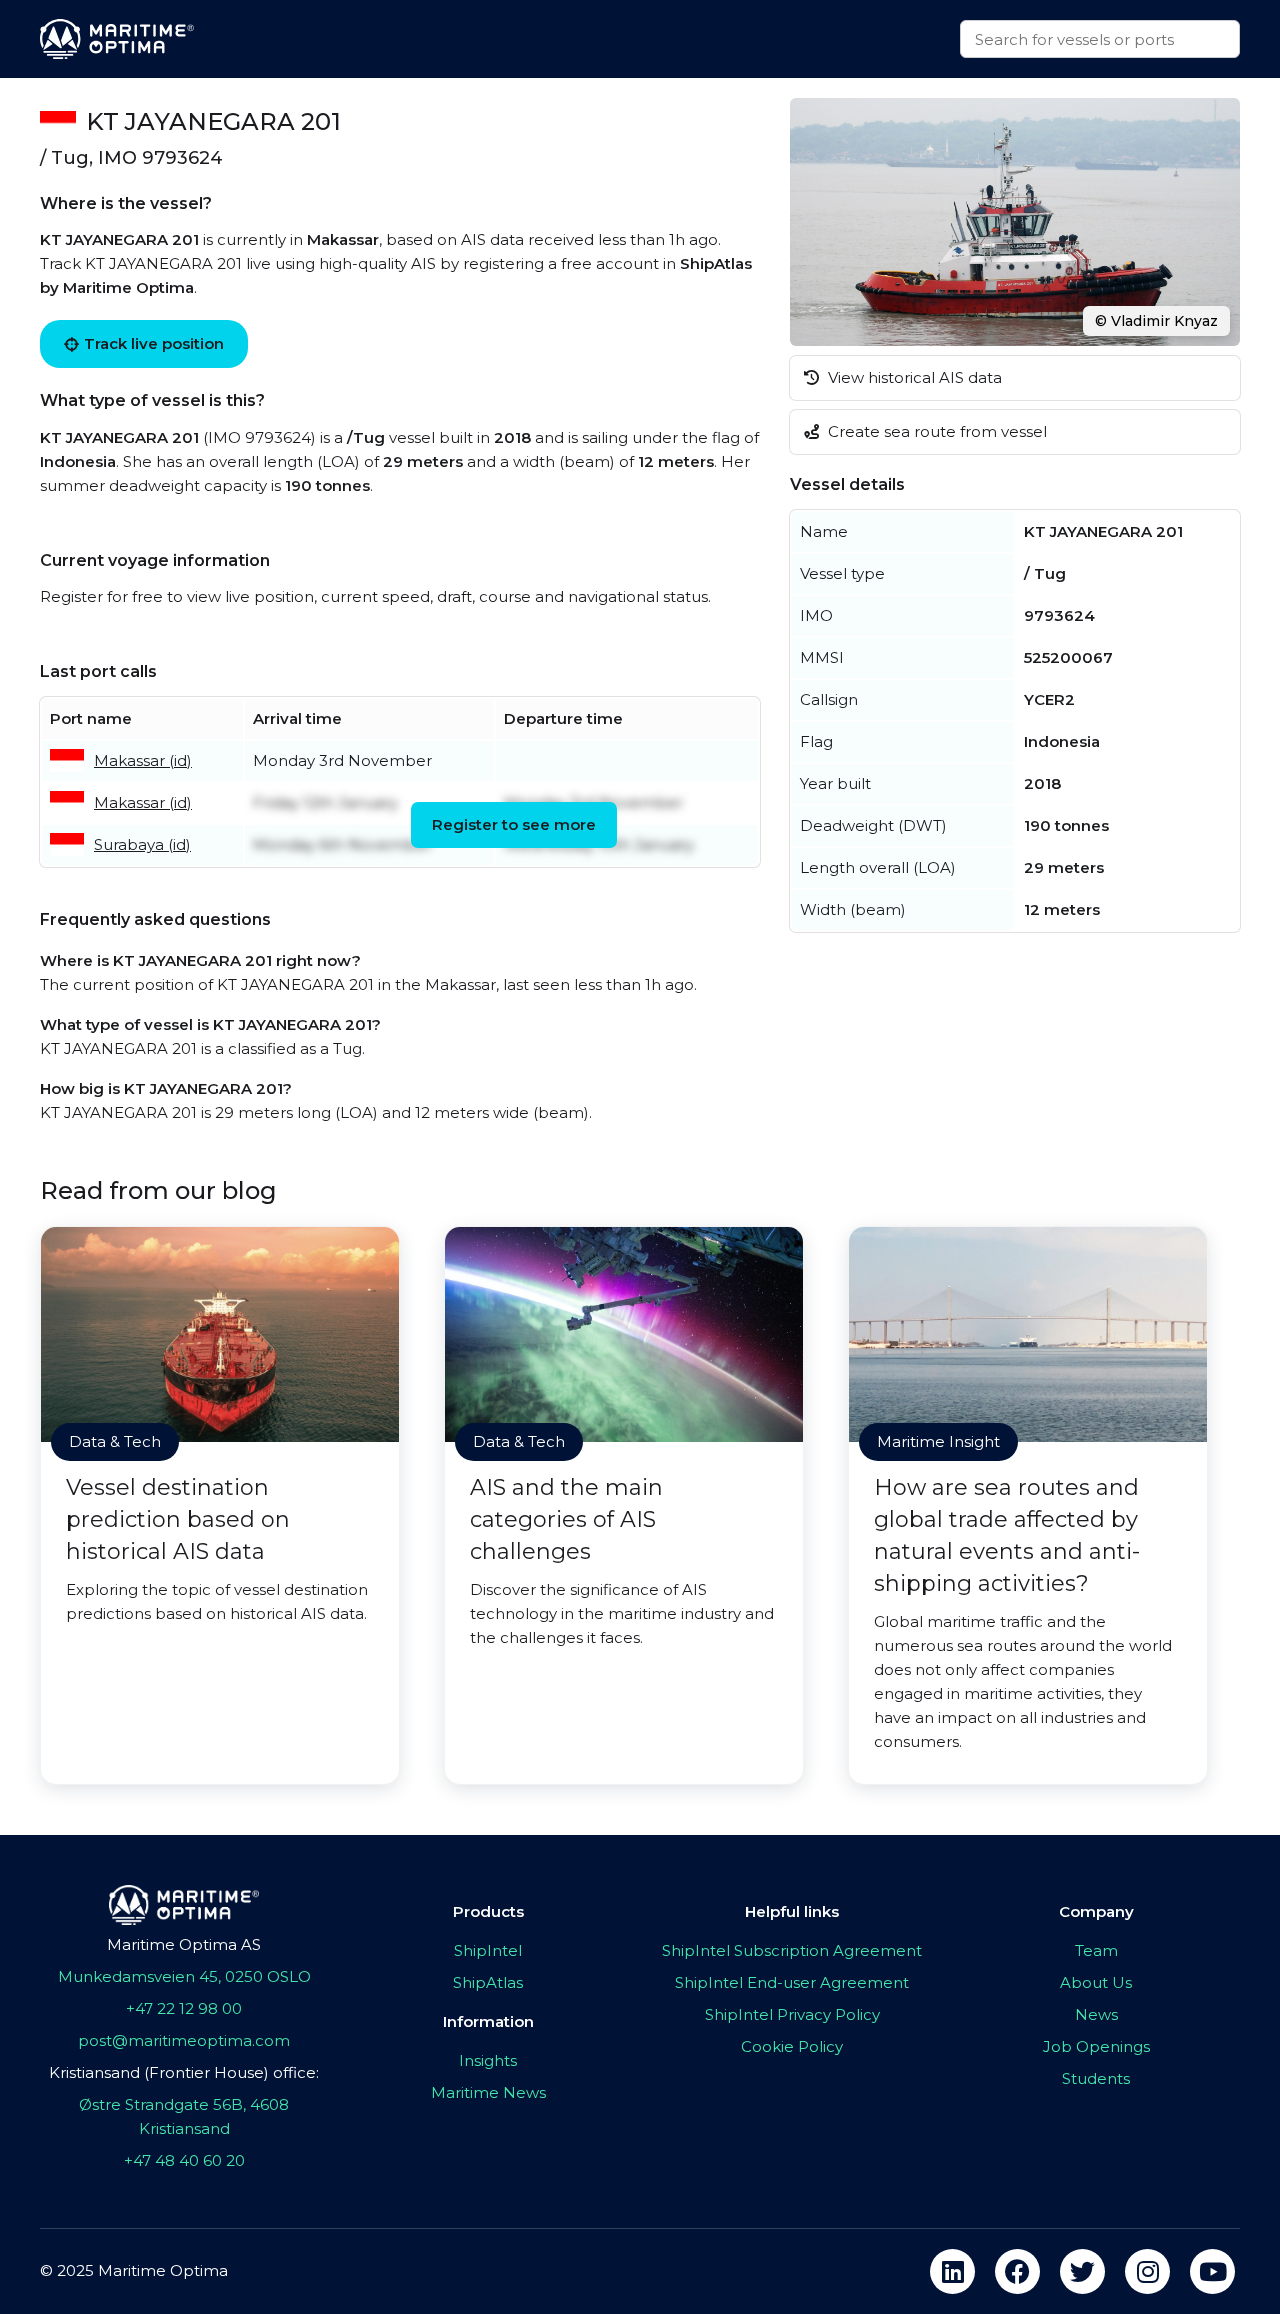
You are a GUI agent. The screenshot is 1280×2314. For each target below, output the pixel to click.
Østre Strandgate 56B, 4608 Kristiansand (184, 2116)
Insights (488, 2060)
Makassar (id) (143, 760)
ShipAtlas (488, 1982)
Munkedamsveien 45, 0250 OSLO (184, 1976)
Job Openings (1096, 2046)
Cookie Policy (792, 2046)
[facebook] (1017, 2271)
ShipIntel (488, 1950)
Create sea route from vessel (935, 431)
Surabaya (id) (142, 844)
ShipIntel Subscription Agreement (792, 1950)
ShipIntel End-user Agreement (792, 1982)
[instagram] (1147, 2271)
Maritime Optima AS (184, 1944)
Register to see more (514, 824)
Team (1096, 1950)
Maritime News (488, 2092)
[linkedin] (952, 2271)
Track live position (154, 343)
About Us (1096, 1982)
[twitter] (1082, 2271)
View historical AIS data (913, 377)
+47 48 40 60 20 (184, 2160)
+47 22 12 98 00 (184, 2008)
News (1096, 2014)
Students (1096, 2078)
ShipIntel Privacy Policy (792, 2014)
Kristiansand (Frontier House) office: (184, 2072)
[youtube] (1212, 2271)
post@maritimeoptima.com (184, 2040)
